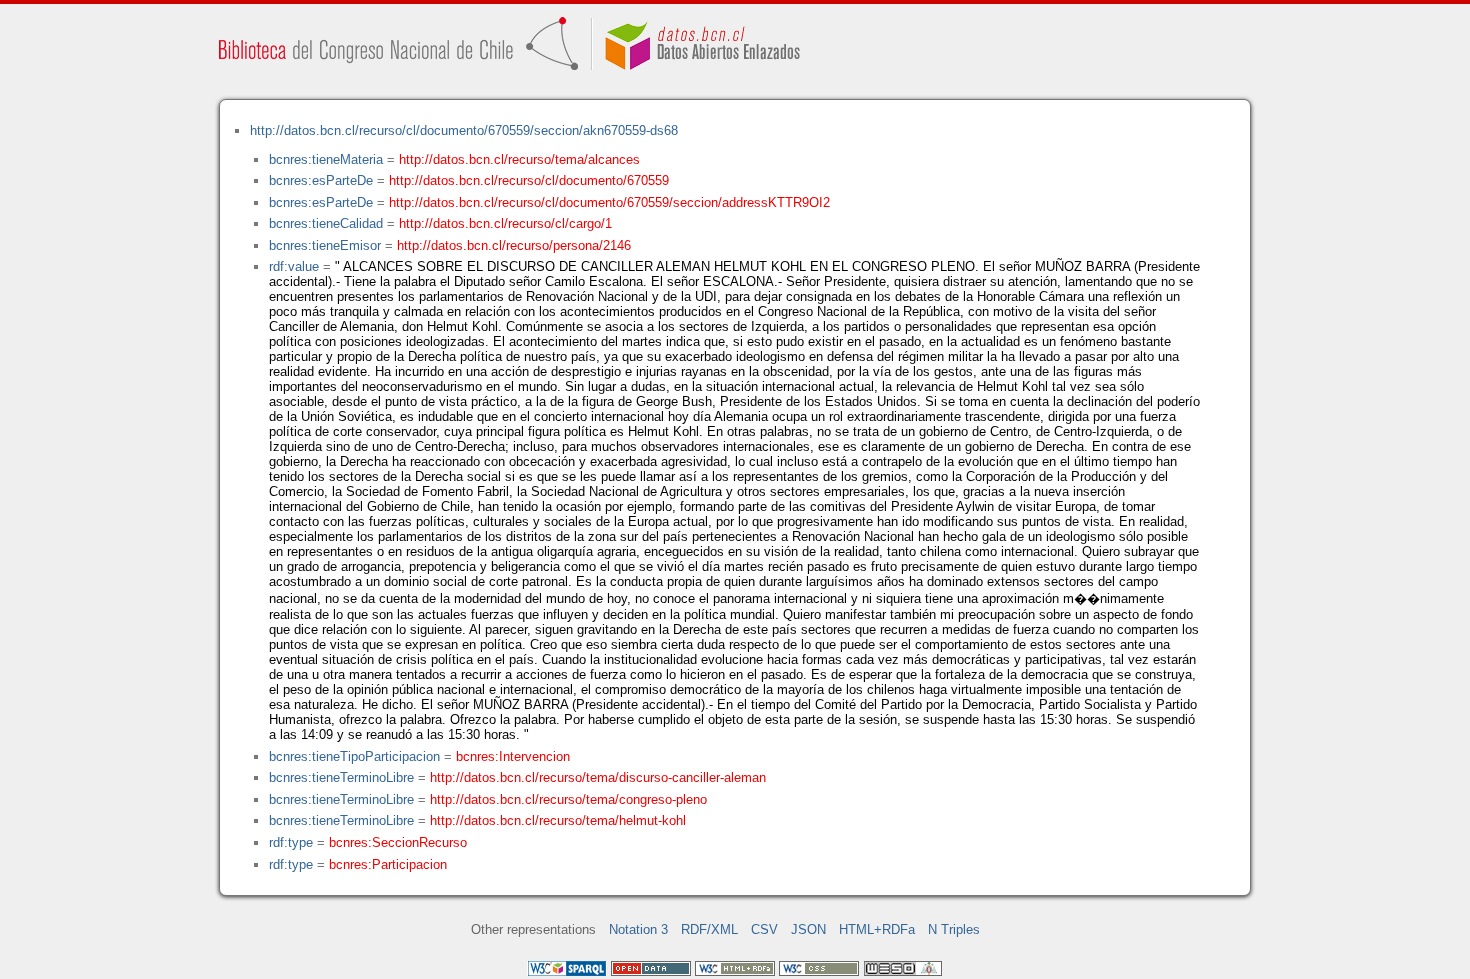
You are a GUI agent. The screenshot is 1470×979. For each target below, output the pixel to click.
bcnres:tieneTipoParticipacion (354, 756)
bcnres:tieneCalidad (326, 223)
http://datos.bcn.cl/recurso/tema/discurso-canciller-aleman (598, 777)
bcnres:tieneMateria (326, 159)
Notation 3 (638, 929)
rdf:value (294, 266)
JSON (808, 929)
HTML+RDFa (877, 929)
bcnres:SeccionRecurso (398, 842)
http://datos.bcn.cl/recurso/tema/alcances (519, 159)
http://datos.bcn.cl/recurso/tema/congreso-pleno (568, 799)
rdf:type (291, 842)
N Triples (954, 929)
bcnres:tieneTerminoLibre (341, 777)
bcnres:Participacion (388, 864)
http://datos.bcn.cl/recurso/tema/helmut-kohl (558, 820)
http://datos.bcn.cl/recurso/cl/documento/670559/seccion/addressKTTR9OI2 (609, 202)
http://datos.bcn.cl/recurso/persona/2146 (514, 245)
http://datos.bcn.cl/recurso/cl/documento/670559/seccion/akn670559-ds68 (464, 130)
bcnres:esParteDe (321, 180)
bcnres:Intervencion (513, 756)
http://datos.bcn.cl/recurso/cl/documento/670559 (529, 180)
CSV (764, 929)
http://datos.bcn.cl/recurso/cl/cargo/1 (505, 223)
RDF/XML (709, 929)
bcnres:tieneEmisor (325, 245)
